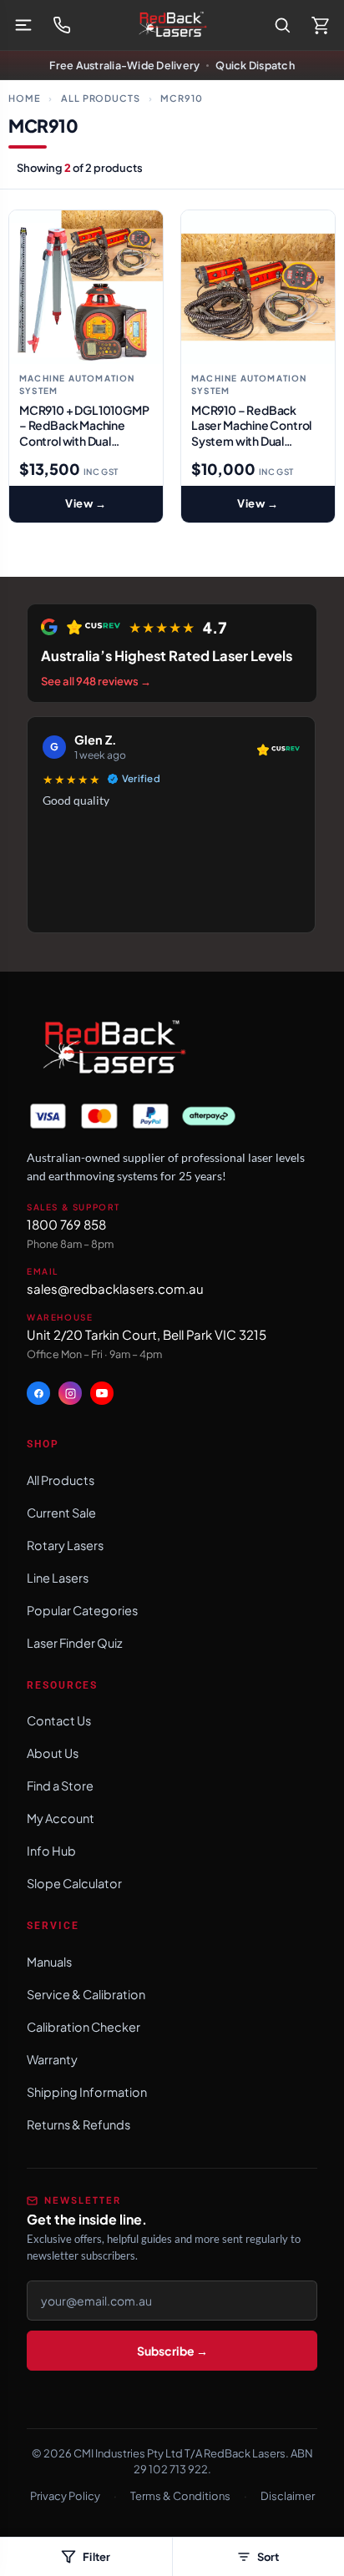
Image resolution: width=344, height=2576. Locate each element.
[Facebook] (38, 1393)
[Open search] (282, 25)
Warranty (52, 2059)
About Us (53, 1753)
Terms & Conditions (180, 2496)
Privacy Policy (65, 2496)
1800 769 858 (66, 1224)
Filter (96, 2557)
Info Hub (51, 1851)
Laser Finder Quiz (75, 1643)
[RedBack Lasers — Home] (172, 25)
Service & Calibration (86, 1994)
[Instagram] (70, 1393)
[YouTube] (102, 1393)
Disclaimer (288, 2496)
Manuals (49, 1962)
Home (25, 98)
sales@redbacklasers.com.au (115, 1288)
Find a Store (60, 1786)
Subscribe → (172, 2351)
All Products (101, 98)
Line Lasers (58, 1578)
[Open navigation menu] (23, 25)
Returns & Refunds (78, 2124)
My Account (61, 1818)
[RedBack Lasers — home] (113, 1048)
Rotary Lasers (65, 1545)
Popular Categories (82, 1610)
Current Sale (61, 1513)
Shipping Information (87, 2092)
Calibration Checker (83, 2027)
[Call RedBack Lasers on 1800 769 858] (62, 25)
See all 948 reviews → (96, 681)
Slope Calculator (74, 1883)
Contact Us (59, 1720)
